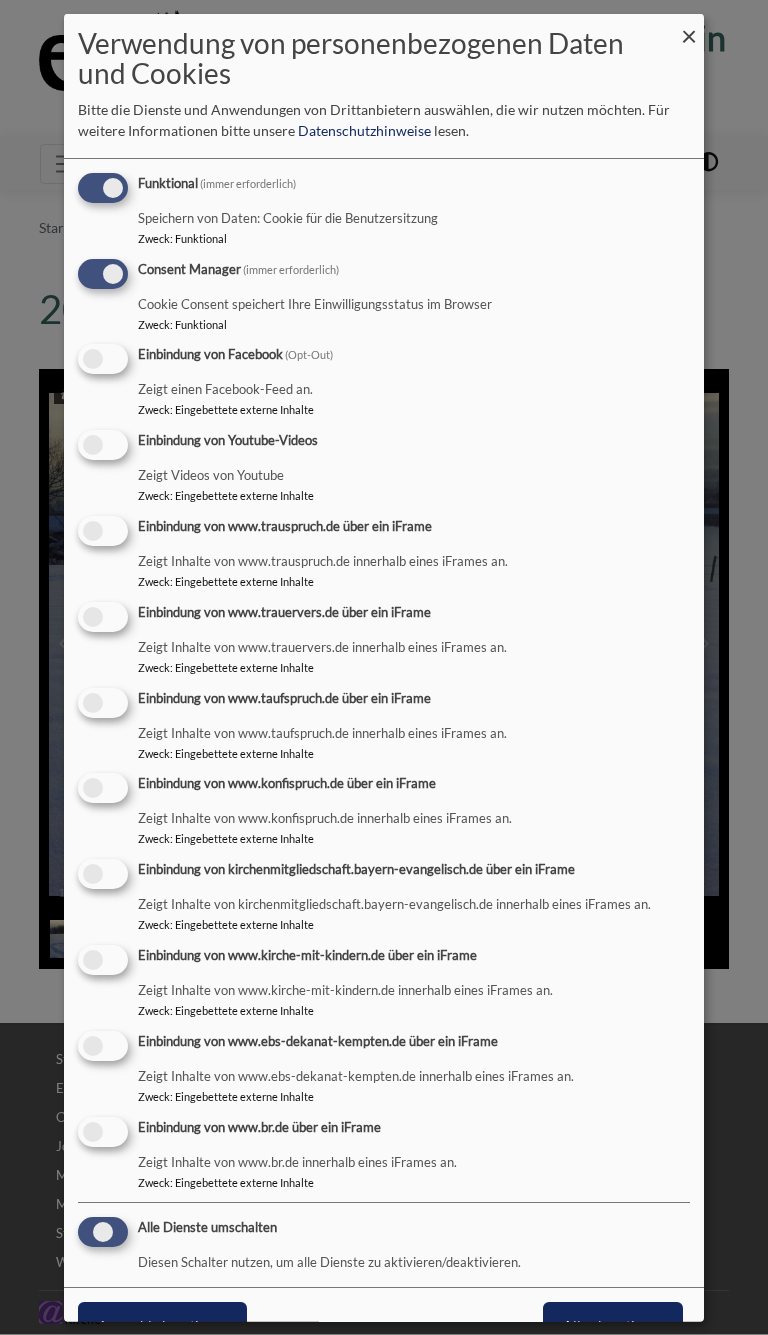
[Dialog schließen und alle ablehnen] (689, 25)
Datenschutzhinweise (364, 130)
